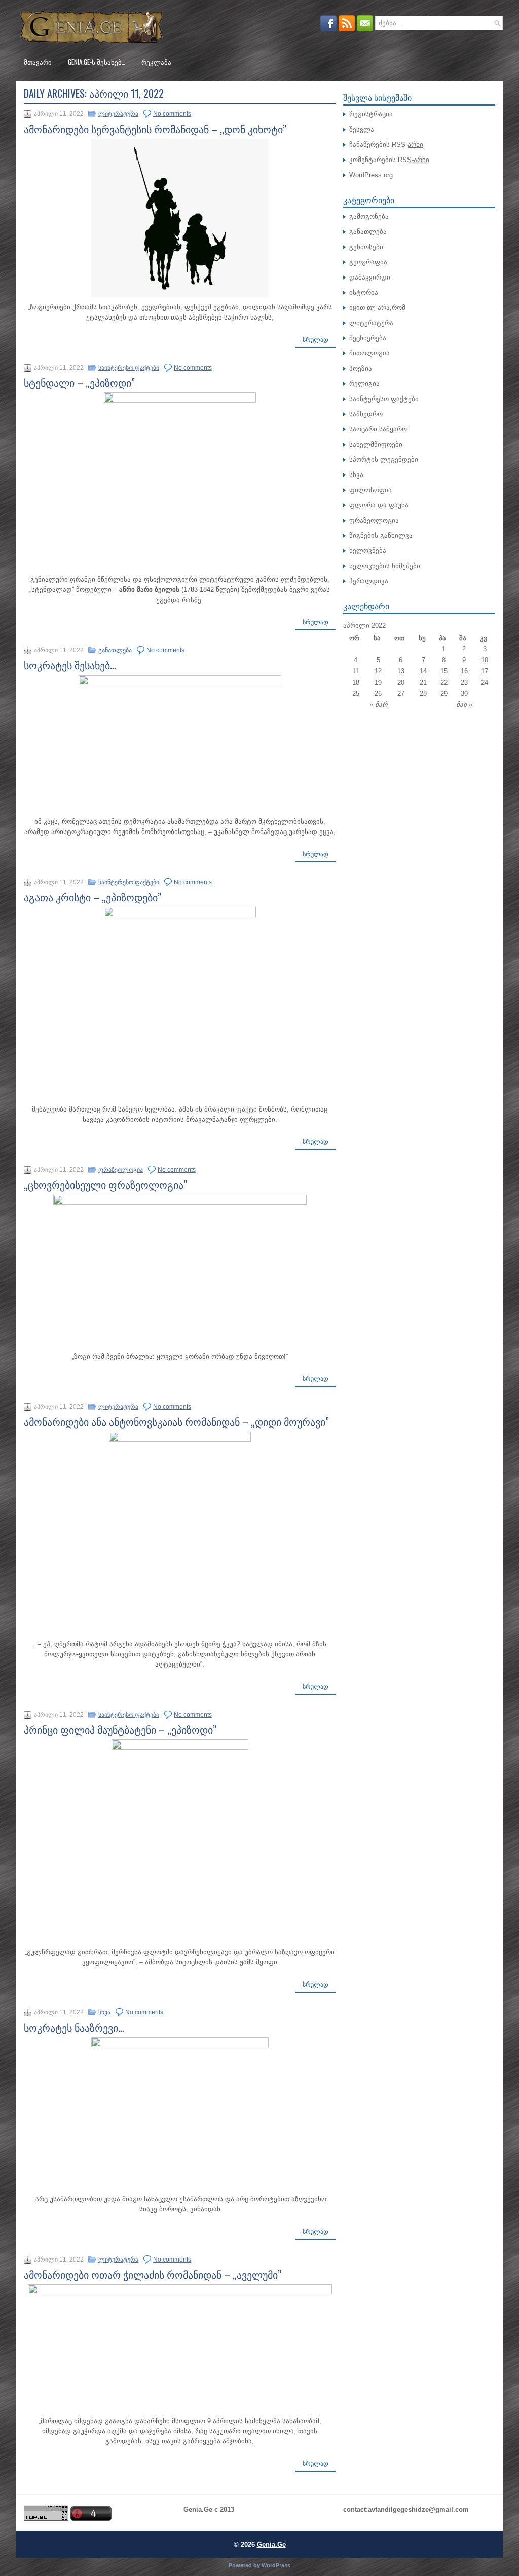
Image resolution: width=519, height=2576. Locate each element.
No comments (172, 114)
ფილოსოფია (370, 490)
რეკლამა (156, 62)
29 (444, 693)
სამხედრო (366, 414)
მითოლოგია (369, 353)
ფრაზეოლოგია (121, 1170)
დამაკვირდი (370, 277)
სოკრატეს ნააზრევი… (74, 2027)
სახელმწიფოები (376, 444)
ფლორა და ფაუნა (379, 505)
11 (356, 671)
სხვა (104, 2012)
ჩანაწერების (386, 145)
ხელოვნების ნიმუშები (385, 566)
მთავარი (38, 62)
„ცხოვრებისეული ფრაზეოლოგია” (105, 1184)
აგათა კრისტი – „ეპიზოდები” (92, 897)
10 (485, 660)
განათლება (115, 650)
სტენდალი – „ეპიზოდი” (79, 382)
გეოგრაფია (368, 262)
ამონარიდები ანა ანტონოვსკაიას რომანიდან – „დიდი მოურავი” (176, 1421)
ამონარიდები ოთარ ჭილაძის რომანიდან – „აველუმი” (153, 2274)
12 (378, 671)
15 (444, 671)
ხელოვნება (368, 551)
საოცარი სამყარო (378, 429)
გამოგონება (369, 216)
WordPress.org (371, 175)
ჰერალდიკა (369, 581)
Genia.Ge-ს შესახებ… (97, 62)
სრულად (316, 340)
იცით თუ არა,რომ (377, 308)
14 (423, 671)
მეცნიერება (368, 338)
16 (464, 671)
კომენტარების (389, 160)
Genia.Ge (271, 2544)
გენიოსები (366, 247)
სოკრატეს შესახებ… (70, 665)
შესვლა (362, 129)
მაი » (464, 705)
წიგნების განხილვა (381, 536)
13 (401, 671)
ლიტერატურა (118, 114)
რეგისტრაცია (371, 114)
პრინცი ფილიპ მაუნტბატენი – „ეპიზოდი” (120, 1729)
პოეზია (361, 368)
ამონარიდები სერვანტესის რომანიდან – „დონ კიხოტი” (155, 129)
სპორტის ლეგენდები (384, 460)
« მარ (378, 705)
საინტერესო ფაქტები (129, 368)
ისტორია (364, 292)
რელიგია (364, 384)
